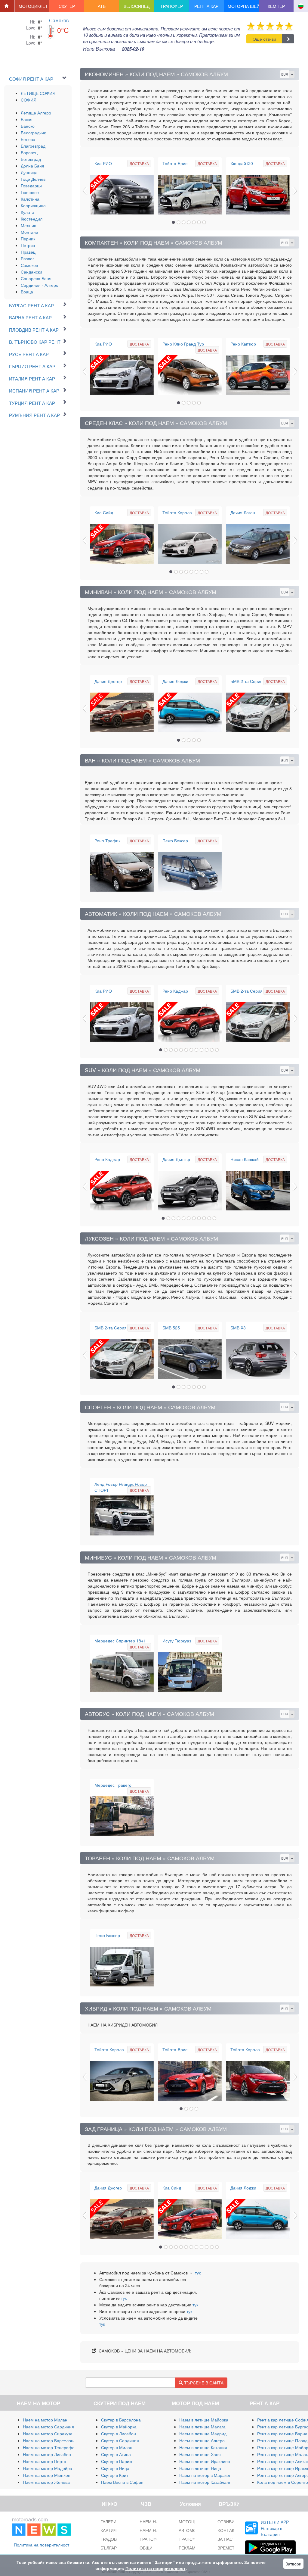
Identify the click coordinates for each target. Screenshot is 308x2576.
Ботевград (31, 159)
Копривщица (33, 205)
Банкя (27, 119)
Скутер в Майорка (119, 2427)
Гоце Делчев (33, 179)
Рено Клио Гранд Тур (183, 344)
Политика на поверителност (42, 2545)
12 (217, 1050)
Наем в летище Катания (203, 2447)
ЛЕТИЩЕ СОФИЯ (38, 93)
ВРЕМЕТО (228, 2548)
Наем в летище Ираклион (205, 2461)
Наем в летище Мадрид (203, 2434)
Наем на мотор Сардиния (48, 2427)
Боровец (29, 152)
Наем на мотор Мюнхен (47, 2475)
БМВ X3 (238, 1328)
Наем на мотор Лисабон (47, 2454)
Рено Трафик (107, 840)
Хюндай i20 (242, 163)
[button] (32, 6)
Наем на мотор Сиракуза (48, 2434)
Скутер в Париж (117, 2461)
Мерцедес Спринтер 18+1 (120, 1641)
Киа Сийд (104, 512)
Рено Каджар (175, 991)
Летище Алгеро (36, 113)
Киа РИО (103, 163)
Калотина (30, 199)
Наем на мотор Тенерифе (49, 2447)
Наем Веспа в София (122, 2482)
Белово (28, 139)
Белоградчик (33, 133)
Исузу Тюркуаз (177, 1641)
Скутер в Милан (117, 2447)
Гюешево (30, 192)
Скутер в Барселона (121, 2420)
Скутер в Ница (115, 2468)
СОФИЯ (29, 100)
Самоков (59, 20)
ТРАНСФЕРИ (191, 2539)
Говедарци (31, 186)
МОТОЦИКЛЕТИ (195, 2521)
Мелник (28, 225)
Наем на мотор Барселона (49, 2440)
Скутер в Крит (115, 2475)
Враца (27, 292)
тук (198, 2273)
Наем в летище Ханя (200, 2454)
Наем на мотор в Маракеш (206, 2475)
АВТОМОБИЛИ (193, 2530)
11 (212, 1050)
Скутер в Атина (116, 2454)
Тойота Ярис (175, 163)
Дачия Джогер (108, 681)
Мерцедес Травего (113, 1785)
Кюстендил (32, 219)
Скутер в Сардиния (120, 2440)
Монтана (29, 232)
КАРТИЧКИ (111, 2530)
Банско (28, 126)
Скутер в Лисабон (119, 2434)
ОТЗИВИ (226, 2521)
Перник (28, 239)
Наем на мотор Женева (46, 2482)
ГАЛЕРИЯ (110, 2521)
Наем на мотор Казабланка (206, 2482)
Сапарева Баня (36, 278)
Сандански (31, 272)
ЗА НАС (225, 2539)
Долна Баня (32, 166)
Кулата (28, 212)
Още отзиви (264, 39)
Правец (28, 252)
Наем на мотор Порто (45, 2461)
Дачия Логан (243, 512)
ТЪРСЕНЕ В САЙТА (203, 2383)
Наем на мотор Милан (45, 2420)
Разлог (27, 258)
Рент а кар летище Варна (282, 2434)
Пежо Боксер (175, 840)
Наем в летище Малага (202, 2427)
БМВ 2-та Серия (246, 681)
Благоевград (33, 146)
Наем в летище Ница (200, 2468)
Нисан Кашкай (245, 1159)
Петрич (28, 245)
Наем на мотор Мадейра (48, 2468)
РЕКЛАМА (188, 2548)
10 (207, 1050)
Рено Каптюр (243, 344)
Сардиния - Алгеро (40, 285)
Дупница (29, 172)
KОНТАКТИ (229, 2530)
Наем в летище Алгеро (202, 2440)
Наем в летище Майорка (204, 2420)
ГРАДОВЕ (110, 2539)
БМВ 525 (171, 1328)
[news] (42, 2525)
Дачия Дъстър (176, 1159)
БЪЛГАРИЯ (112, 2548)
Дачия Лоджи (175, 681)
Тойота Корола (177, 512)
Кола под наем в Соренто (283, 2482)
